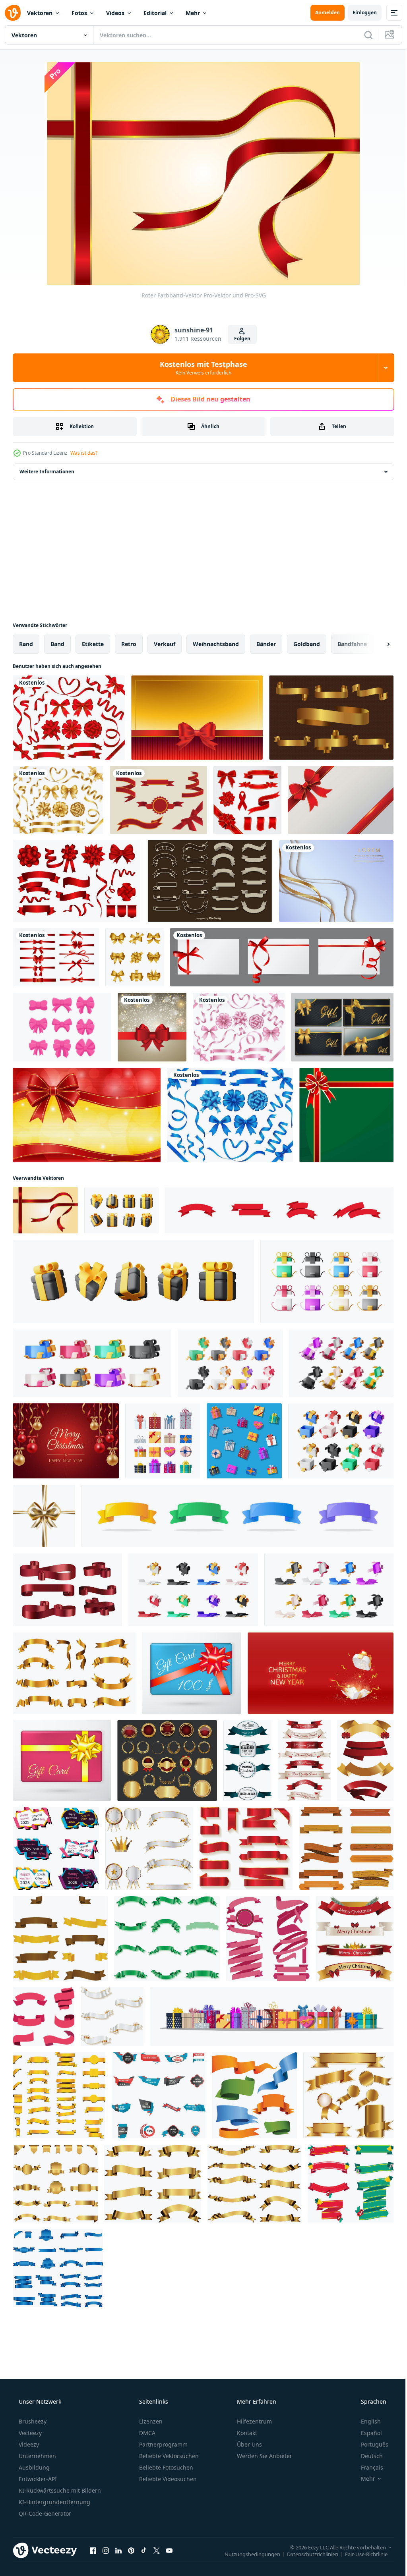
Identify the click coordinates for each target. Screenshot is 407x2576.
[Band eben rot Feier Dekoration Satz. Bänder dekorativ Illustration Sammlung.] (279, 1210)
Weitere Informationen (47, 472)
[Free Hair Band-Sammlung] (62, 1027)
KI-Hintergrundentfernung (54, 2502)
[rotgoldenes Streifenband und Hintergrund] (341, 800)
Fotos (79, 13)
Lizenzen (150, 2421)
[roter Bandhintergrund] (197, 718)
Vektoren (40, 13)
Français (367, 2467)
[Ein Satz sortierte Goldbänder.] (58, 800)
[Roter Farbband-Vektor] (45, 1210)
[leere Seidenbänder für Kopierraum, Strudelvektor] (67, 1590)
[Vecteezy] (13, 13)
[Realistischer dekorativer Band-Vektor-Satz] (247, 800)
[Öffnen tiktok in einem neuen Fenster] (144, 2550)
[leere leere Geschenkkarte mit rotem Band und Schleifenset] (282, 957)
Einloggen (359, 13)
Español (366, 2433)
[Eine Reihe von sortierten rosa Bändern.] (239, 1027)
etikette (93, 644)
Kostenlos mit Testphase (201, 368)
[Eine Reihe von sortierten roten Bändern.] (69, 718)
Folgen (239, 339)
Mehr (193, 13)
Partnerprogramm (163, 2444)
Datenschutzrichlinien (307, 2554)
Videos (115, 13)
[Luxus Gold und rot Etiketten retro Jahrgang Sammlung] (167, 1761)
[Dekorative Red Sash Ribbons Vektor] (158, 800)
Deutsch (367, 2456)
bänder (266, 644)
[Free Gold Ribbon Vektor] (331, 718)
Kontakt (246, 2433)
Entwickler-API (37, 2479)
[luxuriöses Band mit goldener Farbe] (342, 1027)
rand (26, 644)
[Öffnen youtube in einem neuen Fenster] (169, 2550)
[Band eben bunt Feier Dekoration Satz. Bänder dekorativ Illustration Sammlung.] (237, 1516)
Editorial (155, 13)
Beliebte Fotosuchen (165, 2467)
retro (129, 644)
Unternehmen (37, 2456)
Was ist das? (84, 453)
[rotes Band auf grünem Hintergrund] (346, 1115)
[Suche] (362, 35)
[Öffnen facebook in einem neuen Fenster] (93, 2550)
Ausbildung (33, 2467)
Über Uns (249, 2444)
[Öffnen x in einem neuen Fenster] (157, 2550)
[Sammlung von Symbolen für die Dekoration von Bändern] (77, 881)
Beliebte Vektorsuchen (168, 2456)
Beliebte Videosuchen (167, 2479)
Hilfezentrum (254, 2421)
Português (369, 2444)
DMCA (146, 2433)
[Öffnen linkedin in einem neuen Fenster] (118, 2550)
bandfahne (352, 644)
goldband (307, 644)
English (366, 2421)
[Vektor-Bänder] (210, 881)
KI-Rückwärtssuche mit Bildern (59, 2490)
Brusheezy (32, 2421)
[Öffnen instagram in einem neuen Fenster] (106, 2550)
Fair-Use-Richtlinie (360, 2554)
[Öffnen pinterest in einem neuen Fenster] (131, 2550)
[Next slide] (376, 644)
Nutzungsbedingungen (246, 2554)
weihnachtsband (216, 644)
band (57, 644)
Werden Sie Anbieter (264, 2456)
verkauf (165, 644)
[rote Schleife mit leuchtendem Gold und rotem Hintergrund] (87, 1115)
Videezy (28, 2444)
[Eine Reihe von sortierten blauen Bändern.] (230, 1115)
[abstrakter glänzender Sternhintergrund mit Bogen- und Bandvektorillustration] (152, 1027)
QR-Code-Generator (44, 2513)
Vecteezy (29, 2433)
